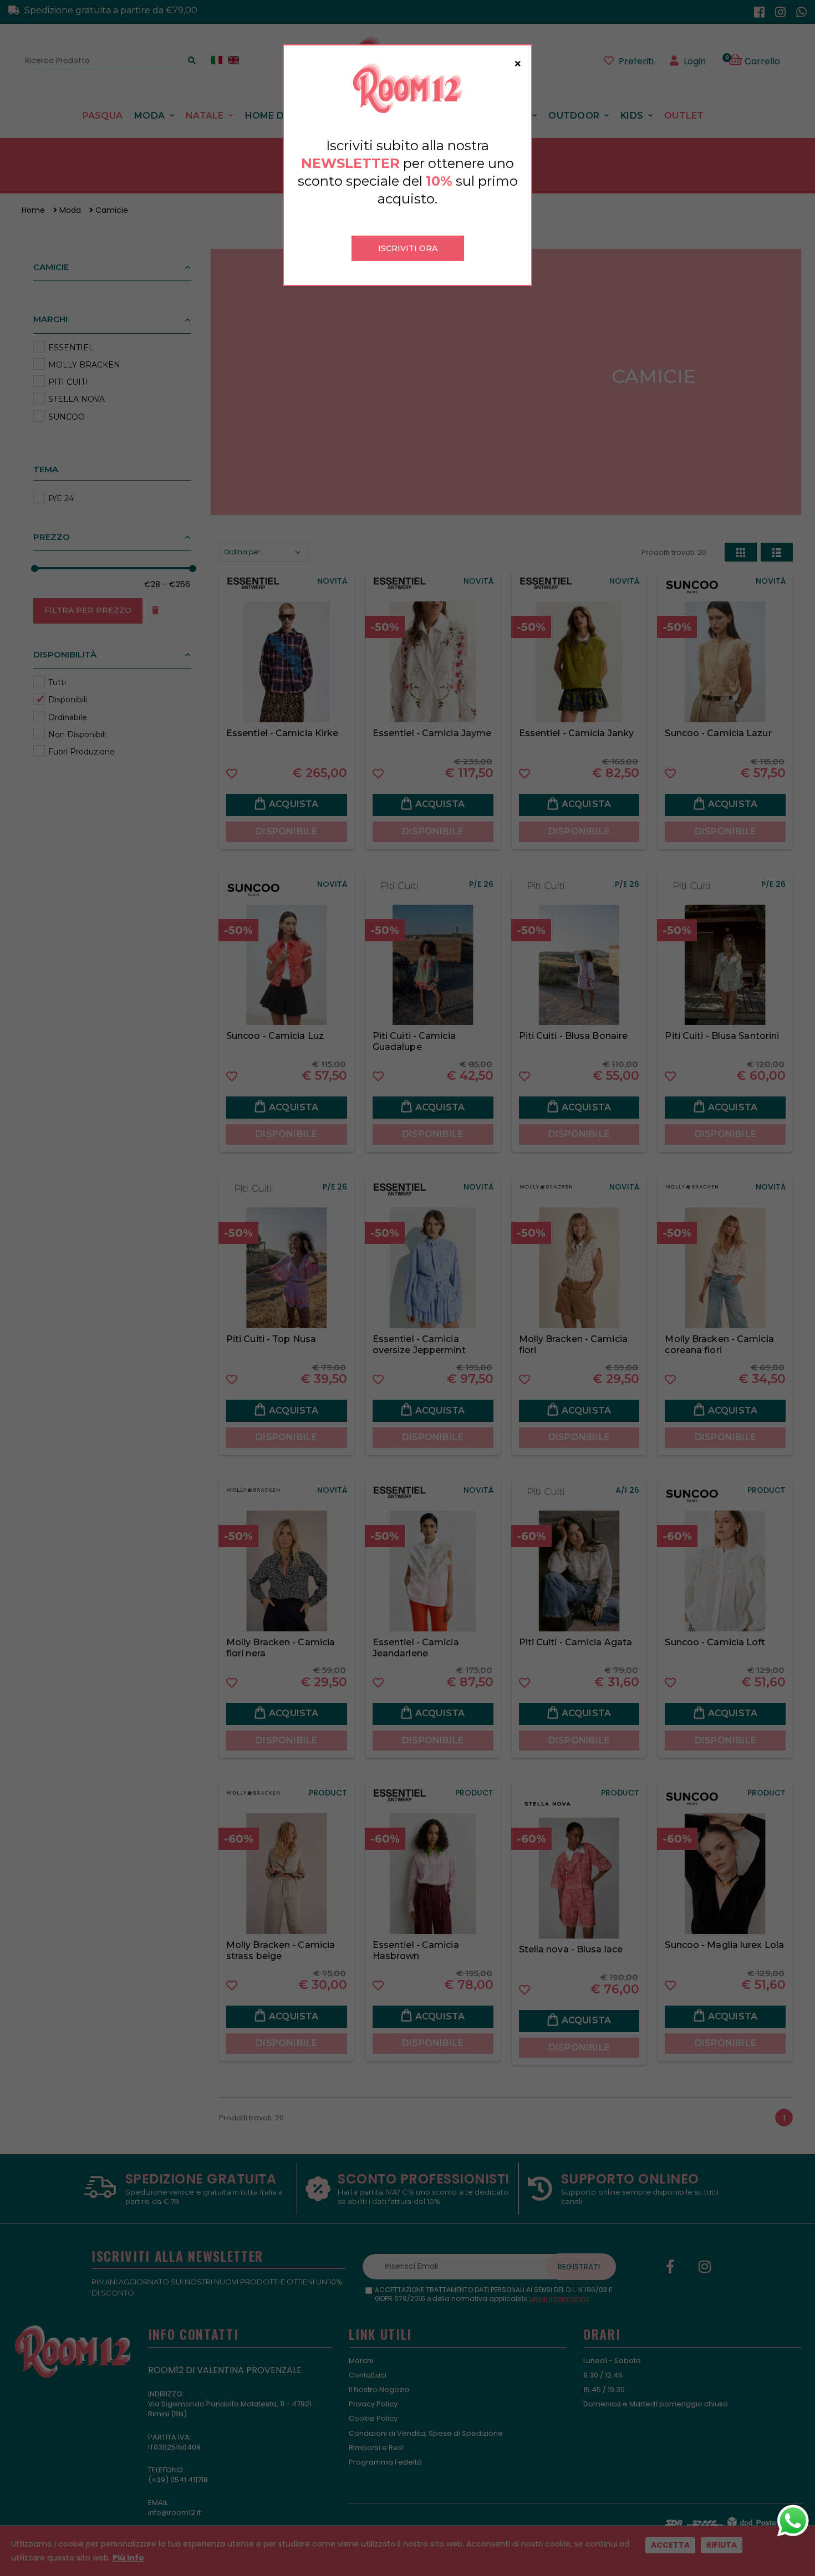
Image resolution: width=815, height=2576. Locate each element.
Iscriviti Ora (408, 248)
